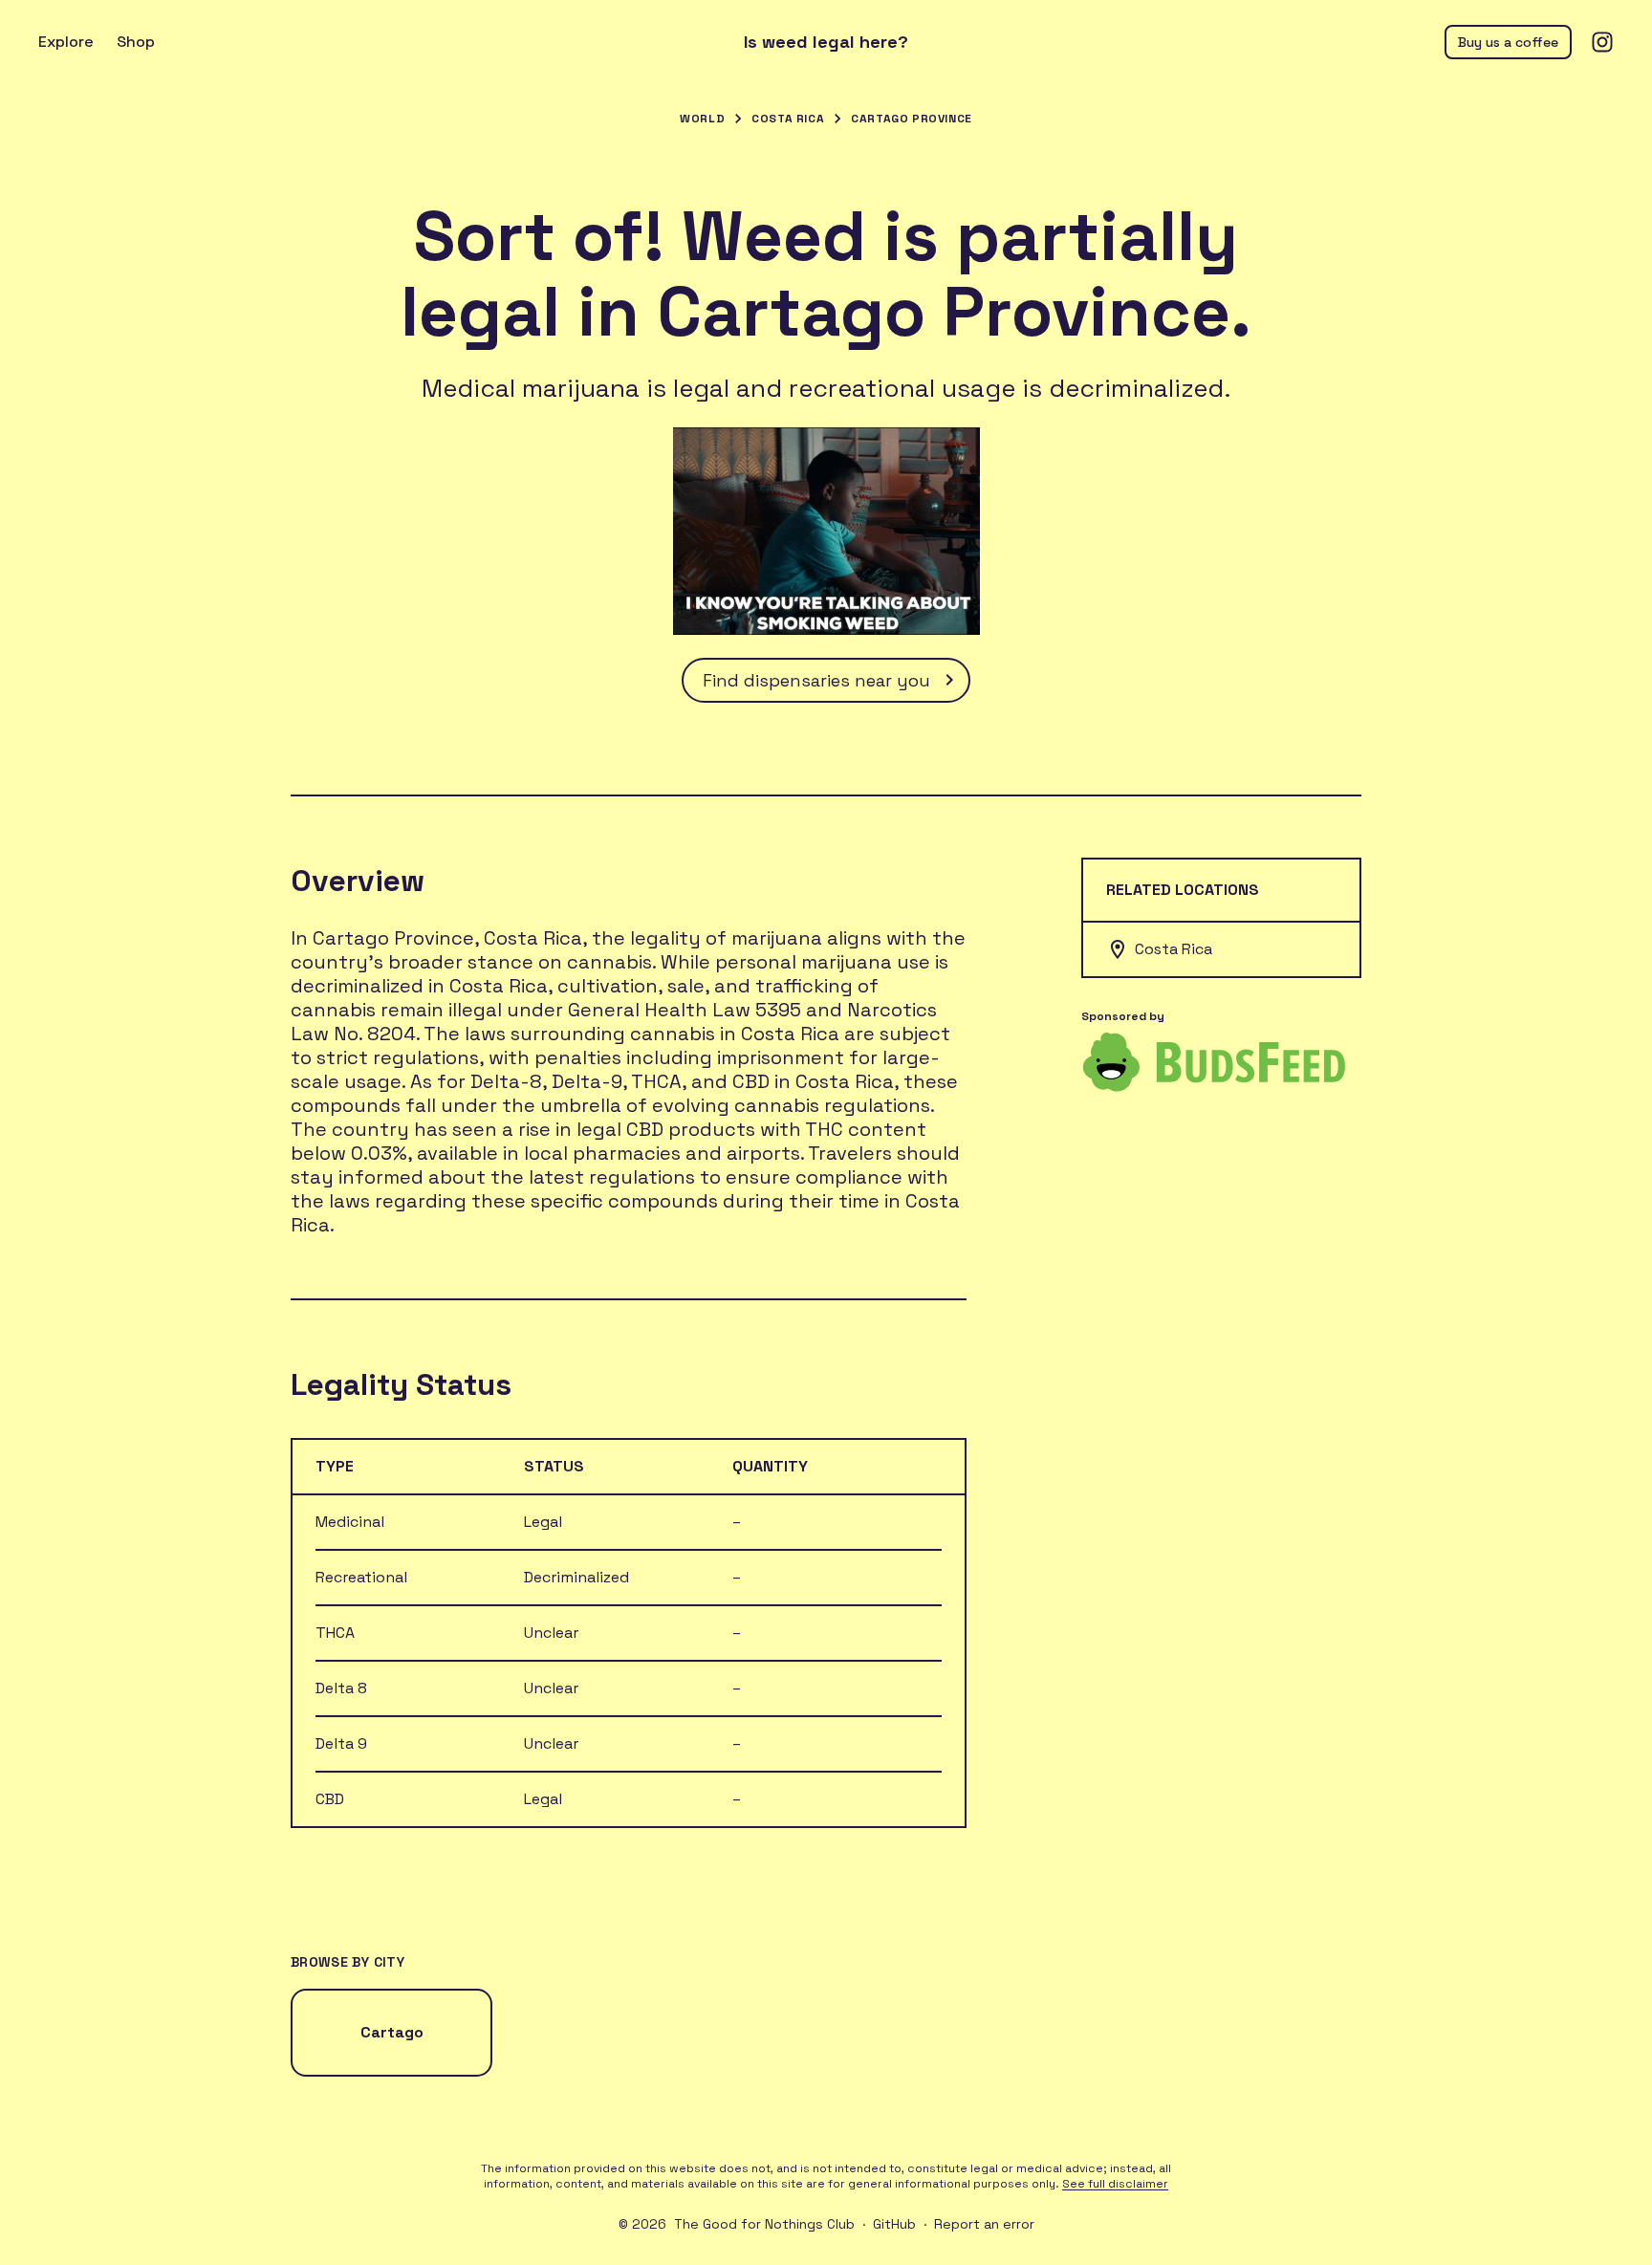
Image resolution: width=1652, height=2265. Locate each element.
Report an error (984, 2224)
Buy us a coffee (1508, 42)
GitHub (894, 2224)
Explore (66, 42)
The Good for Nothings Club (764, 2224)
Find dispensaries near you (816, 680)
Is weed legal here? (826, 42)
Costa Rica (788, 119)
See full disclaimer (1115, 2184)
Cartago (392, 2032)
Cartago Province (912, 119)
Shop (136, 42)
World (702, 119)
